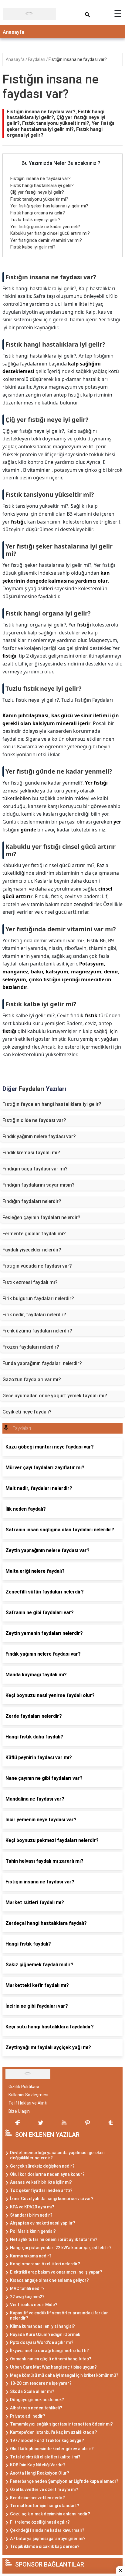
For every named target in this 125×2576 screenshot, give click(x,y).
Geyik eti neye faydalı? (27, 1412)
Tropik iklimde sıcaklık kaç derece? (45, 2546)
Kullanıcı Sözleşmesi (28, 2095)
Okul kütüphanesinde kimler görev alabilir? (52, 2449)
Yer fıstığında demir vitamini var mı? (46, 240)
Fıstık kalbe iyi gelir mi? (33, 247)
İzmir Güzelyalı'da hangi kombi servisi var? (52, 2199)
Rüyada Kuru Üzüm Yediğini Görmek (45, 2334)
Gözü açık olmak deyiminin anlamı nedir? (50, 2514)
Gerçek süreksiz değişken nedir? (42, 2166)
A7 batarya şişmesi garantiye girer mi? (48, 2539)
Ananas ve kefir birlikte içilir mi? (41, 2182)
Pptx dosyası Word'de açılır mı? (42, 2342)
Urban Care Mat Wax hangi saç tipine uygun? (53, 2367)
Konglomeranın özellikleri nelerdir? (45, 2264)
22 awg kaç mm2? (27, 2297)
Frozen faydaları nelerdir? (31, 1347)
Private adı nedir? (28, 2416)
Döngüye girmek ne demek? (37, 2400)
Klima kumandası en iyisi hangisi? (42, 2326)
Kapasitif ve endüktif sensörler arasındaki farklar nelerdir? (59, 2315)
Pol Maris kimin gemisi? (33, 2231)
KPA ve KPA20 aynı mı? (32, 2207)
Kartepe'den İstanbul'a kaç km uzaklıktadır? (54, 2432)
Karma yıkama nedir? (31, 2256)
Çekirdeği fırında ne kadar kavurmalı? (47, 2530)
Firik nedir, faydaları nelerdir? (34, 1315)
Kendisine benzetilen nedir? (37, 2498)
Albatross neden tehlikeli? (36, 2408)
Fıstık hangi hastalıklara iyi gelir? (42, 185)
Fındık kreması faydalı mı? (31, 1153)
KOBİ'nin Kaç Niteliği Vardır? (38, 2465)
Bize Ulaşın (19, 2111)
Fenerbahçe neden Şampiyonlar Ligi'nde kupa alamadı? (64, 2481)
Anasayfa (14, 32)
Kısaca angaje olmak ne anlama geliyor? (49, 2280)
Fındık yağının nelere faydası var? (39, 1136)
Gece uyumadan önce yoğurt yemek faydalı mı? (55, 1396)
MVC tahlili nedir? (27, 2288)
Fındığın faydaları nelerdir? (32, 1201)
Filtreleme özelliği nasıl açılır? (40, 2522)
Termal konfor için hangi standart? (45, 2506)
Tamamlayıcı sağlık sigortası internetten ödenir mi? (61, 2424)
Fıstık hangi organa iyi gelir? (38, 213)
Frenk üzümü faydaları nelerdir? (37, 1331)
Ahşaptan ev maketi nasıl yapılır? (43, 2223)
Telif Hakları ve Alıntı (28, 2103)
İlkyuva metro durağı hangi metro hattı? (49, 2351)
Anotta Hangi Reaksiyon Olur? (40, 2473)
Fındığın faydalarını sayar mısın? (39, 1185)
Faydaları (37, 59)
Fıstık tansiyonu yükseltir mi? (39, 199)
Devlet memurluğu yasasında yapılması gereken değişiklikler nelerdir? (57, 2155)
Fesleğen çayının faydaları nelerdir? (41, 1217)
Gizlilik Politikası (24, 2087)
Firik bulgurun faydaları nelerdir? (38, 1299)
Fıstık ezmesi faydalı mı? (30, 1282)
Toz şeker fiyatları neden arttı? (41, 2190)
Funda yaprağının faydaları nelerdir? (42, 1363)
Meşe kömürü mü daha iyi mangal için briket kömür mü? (64, 2375)
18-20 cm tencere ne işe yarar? (41, 2383)
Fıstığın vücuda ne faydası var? (37, 1266)
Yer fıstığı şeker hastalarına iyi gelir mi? (49, 206)
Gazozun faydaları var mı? (32, 1380)
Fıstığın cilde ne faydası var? (34, 1120)
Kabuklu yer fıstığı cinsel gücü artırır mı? (50, 233)
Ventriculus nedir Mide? (34, 2305)
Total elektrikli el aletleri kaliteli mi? (45, 2457)
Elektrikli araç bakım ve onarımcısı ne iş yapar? (56, 2272)
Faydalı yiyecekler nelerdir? (32, 1250)
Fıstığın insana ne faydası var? (78, 59)
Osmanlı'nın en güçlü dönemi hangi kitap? (51, 2359)
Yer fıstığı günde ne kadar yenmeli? (45, 227)
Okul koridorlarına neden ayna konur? (47, 2174)
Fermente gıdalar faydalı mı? (34, 1234)
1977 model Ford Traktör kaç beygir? (47, 2440)
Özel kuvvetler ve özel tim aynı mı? (44, 2490)
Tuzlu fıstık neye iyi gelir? (35, 220)
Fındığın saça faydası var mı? (35, 1169)
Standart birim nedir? (31, 2215)
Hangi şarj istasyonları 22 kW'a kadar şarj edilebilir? (61, 2248)
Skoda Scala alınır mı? (32, 2391)
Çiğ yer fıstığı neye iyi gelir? (37, 192)
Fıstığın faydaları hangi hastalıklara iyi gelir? (52, 1104)
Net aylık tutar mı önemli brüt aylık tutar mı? (54, 2239)
